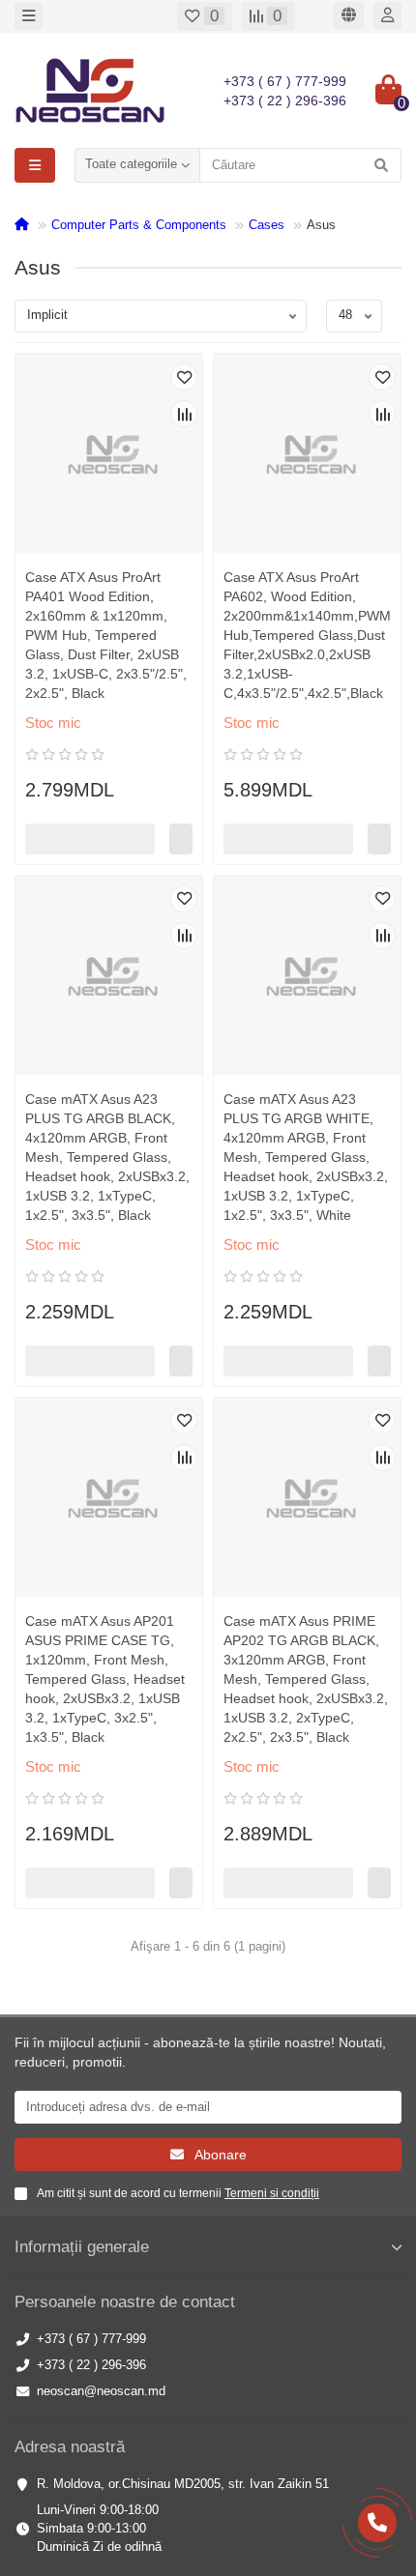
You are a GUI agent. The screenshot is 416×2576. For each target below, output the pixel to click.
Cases (267, 225)
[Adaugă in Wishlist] (184, 377)
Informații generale (82, 2247)
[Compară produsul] (184, 414)
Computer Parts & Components (139, 225)
